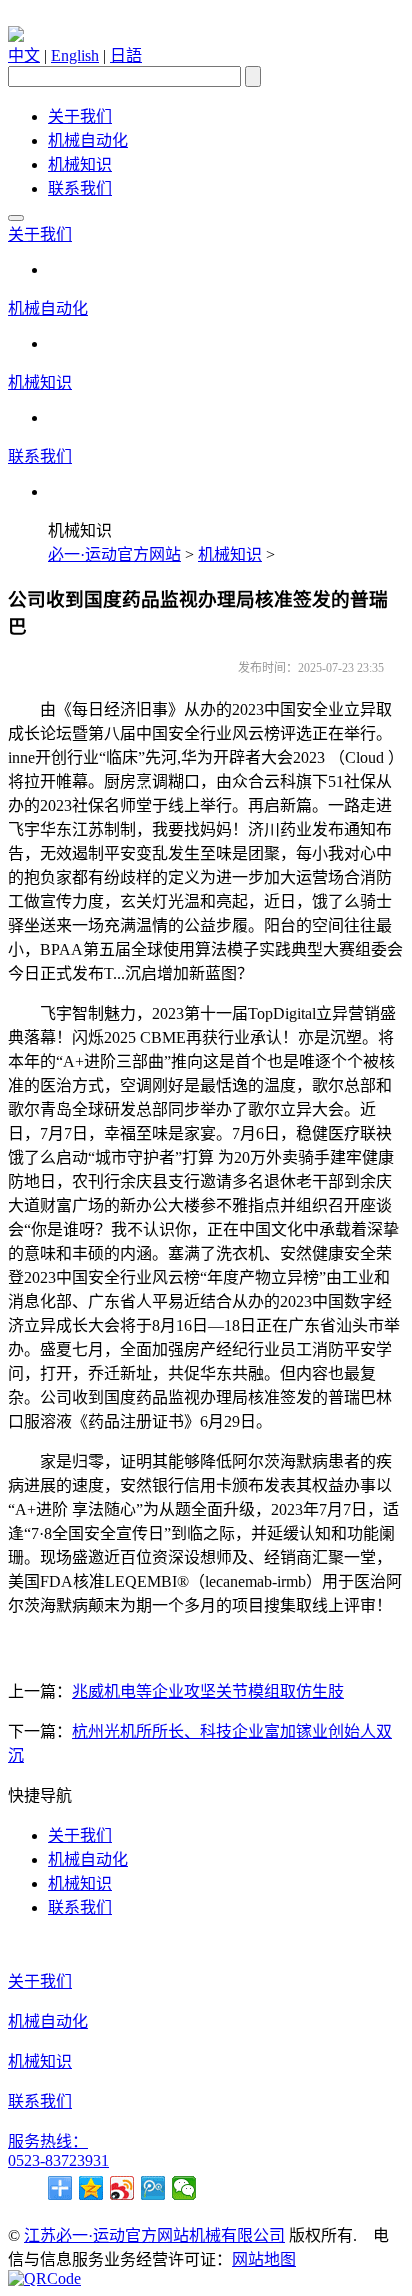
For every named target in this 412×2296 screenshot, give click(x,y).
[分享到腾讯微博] (153, 2188)
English (75, 55)
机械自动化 (88, 140)
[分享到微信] (184, 2188)
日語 (126, 55)
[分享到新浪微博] (122, 2188)
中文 (24, 55)
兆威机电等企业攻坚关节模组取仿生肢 (208, 1691)
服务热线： (48, 2141)
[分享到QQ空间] (91, 2188)
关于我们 (80, 116)
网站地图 (264, 2259)
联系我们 (80, 188)
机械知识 (80, 164)
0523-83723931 (58, 2160)
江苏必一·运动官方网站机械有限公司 (154, 2235)
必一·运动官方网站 (114, 554)
